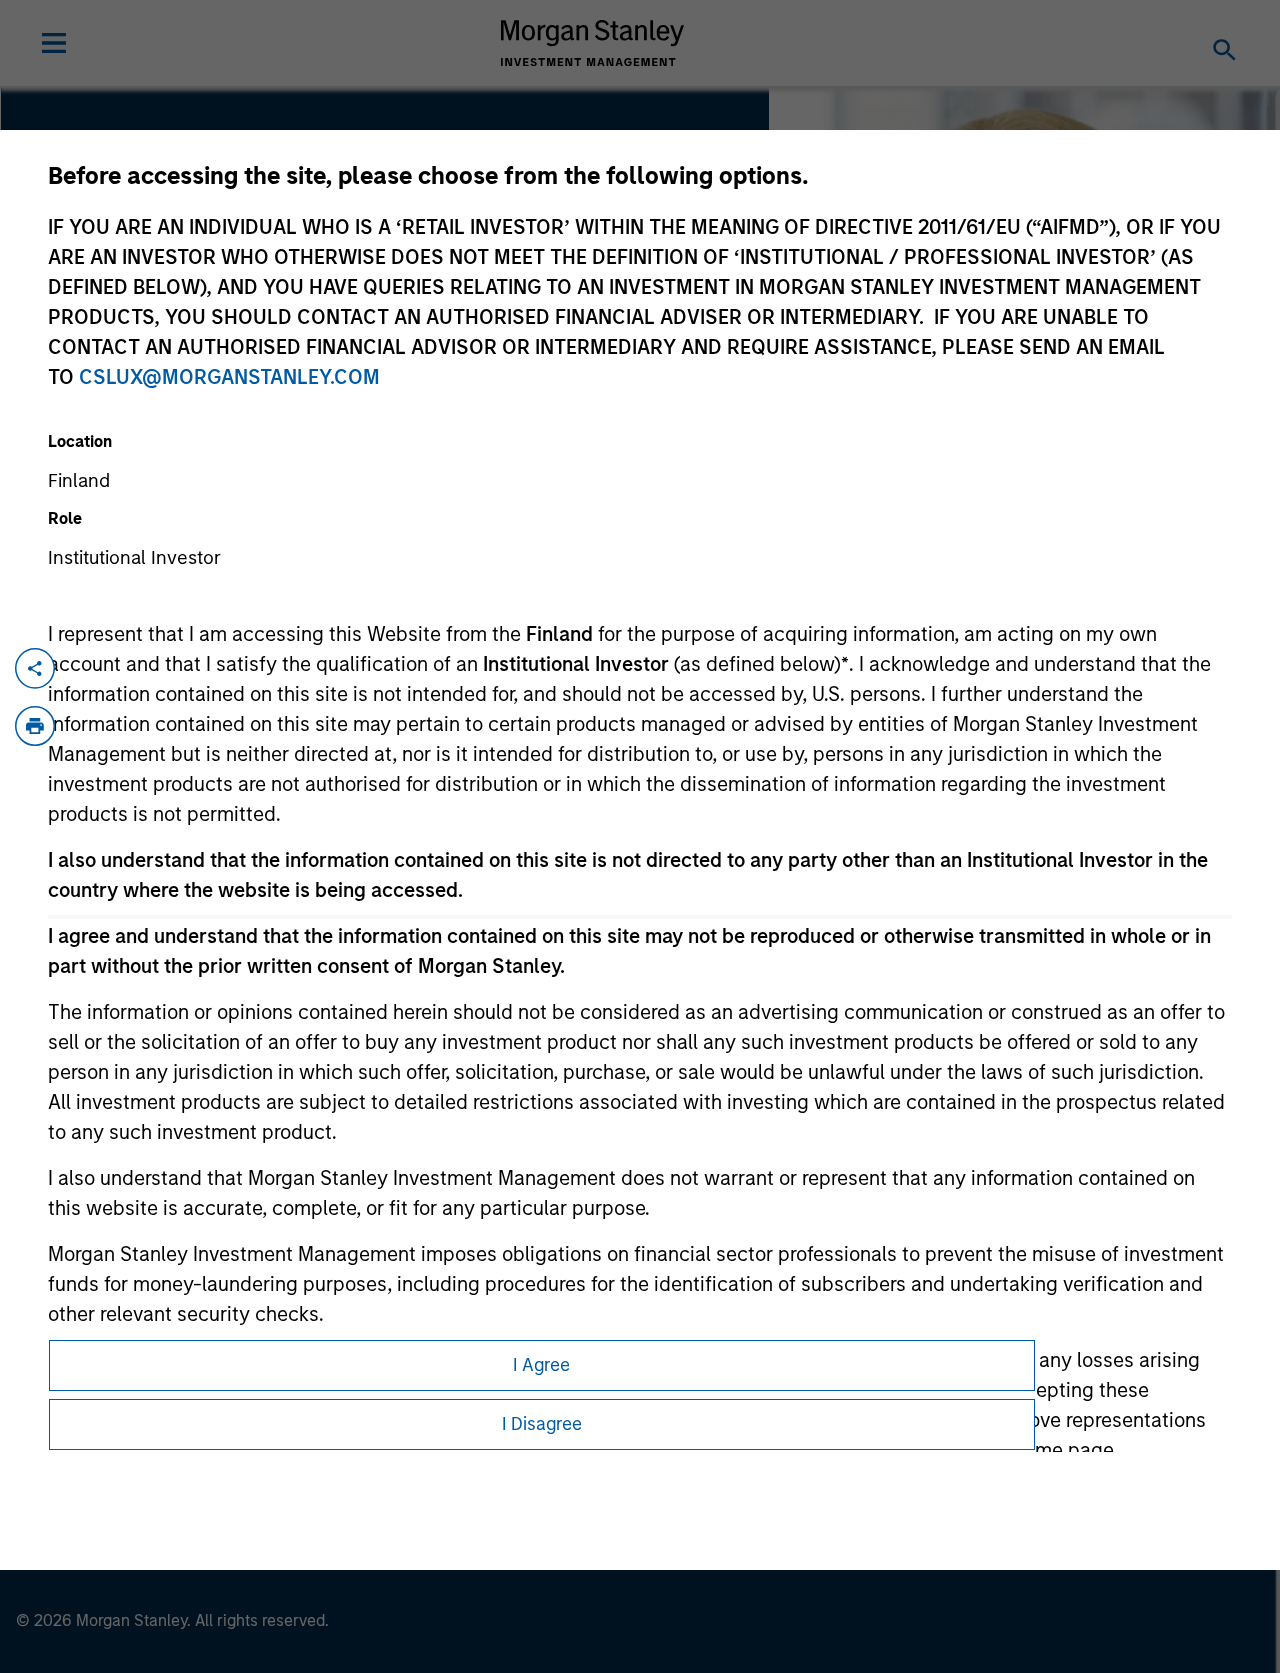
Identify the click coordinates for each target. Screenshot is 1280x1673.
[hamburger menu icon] (54, 43)
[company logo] (593, 43)
